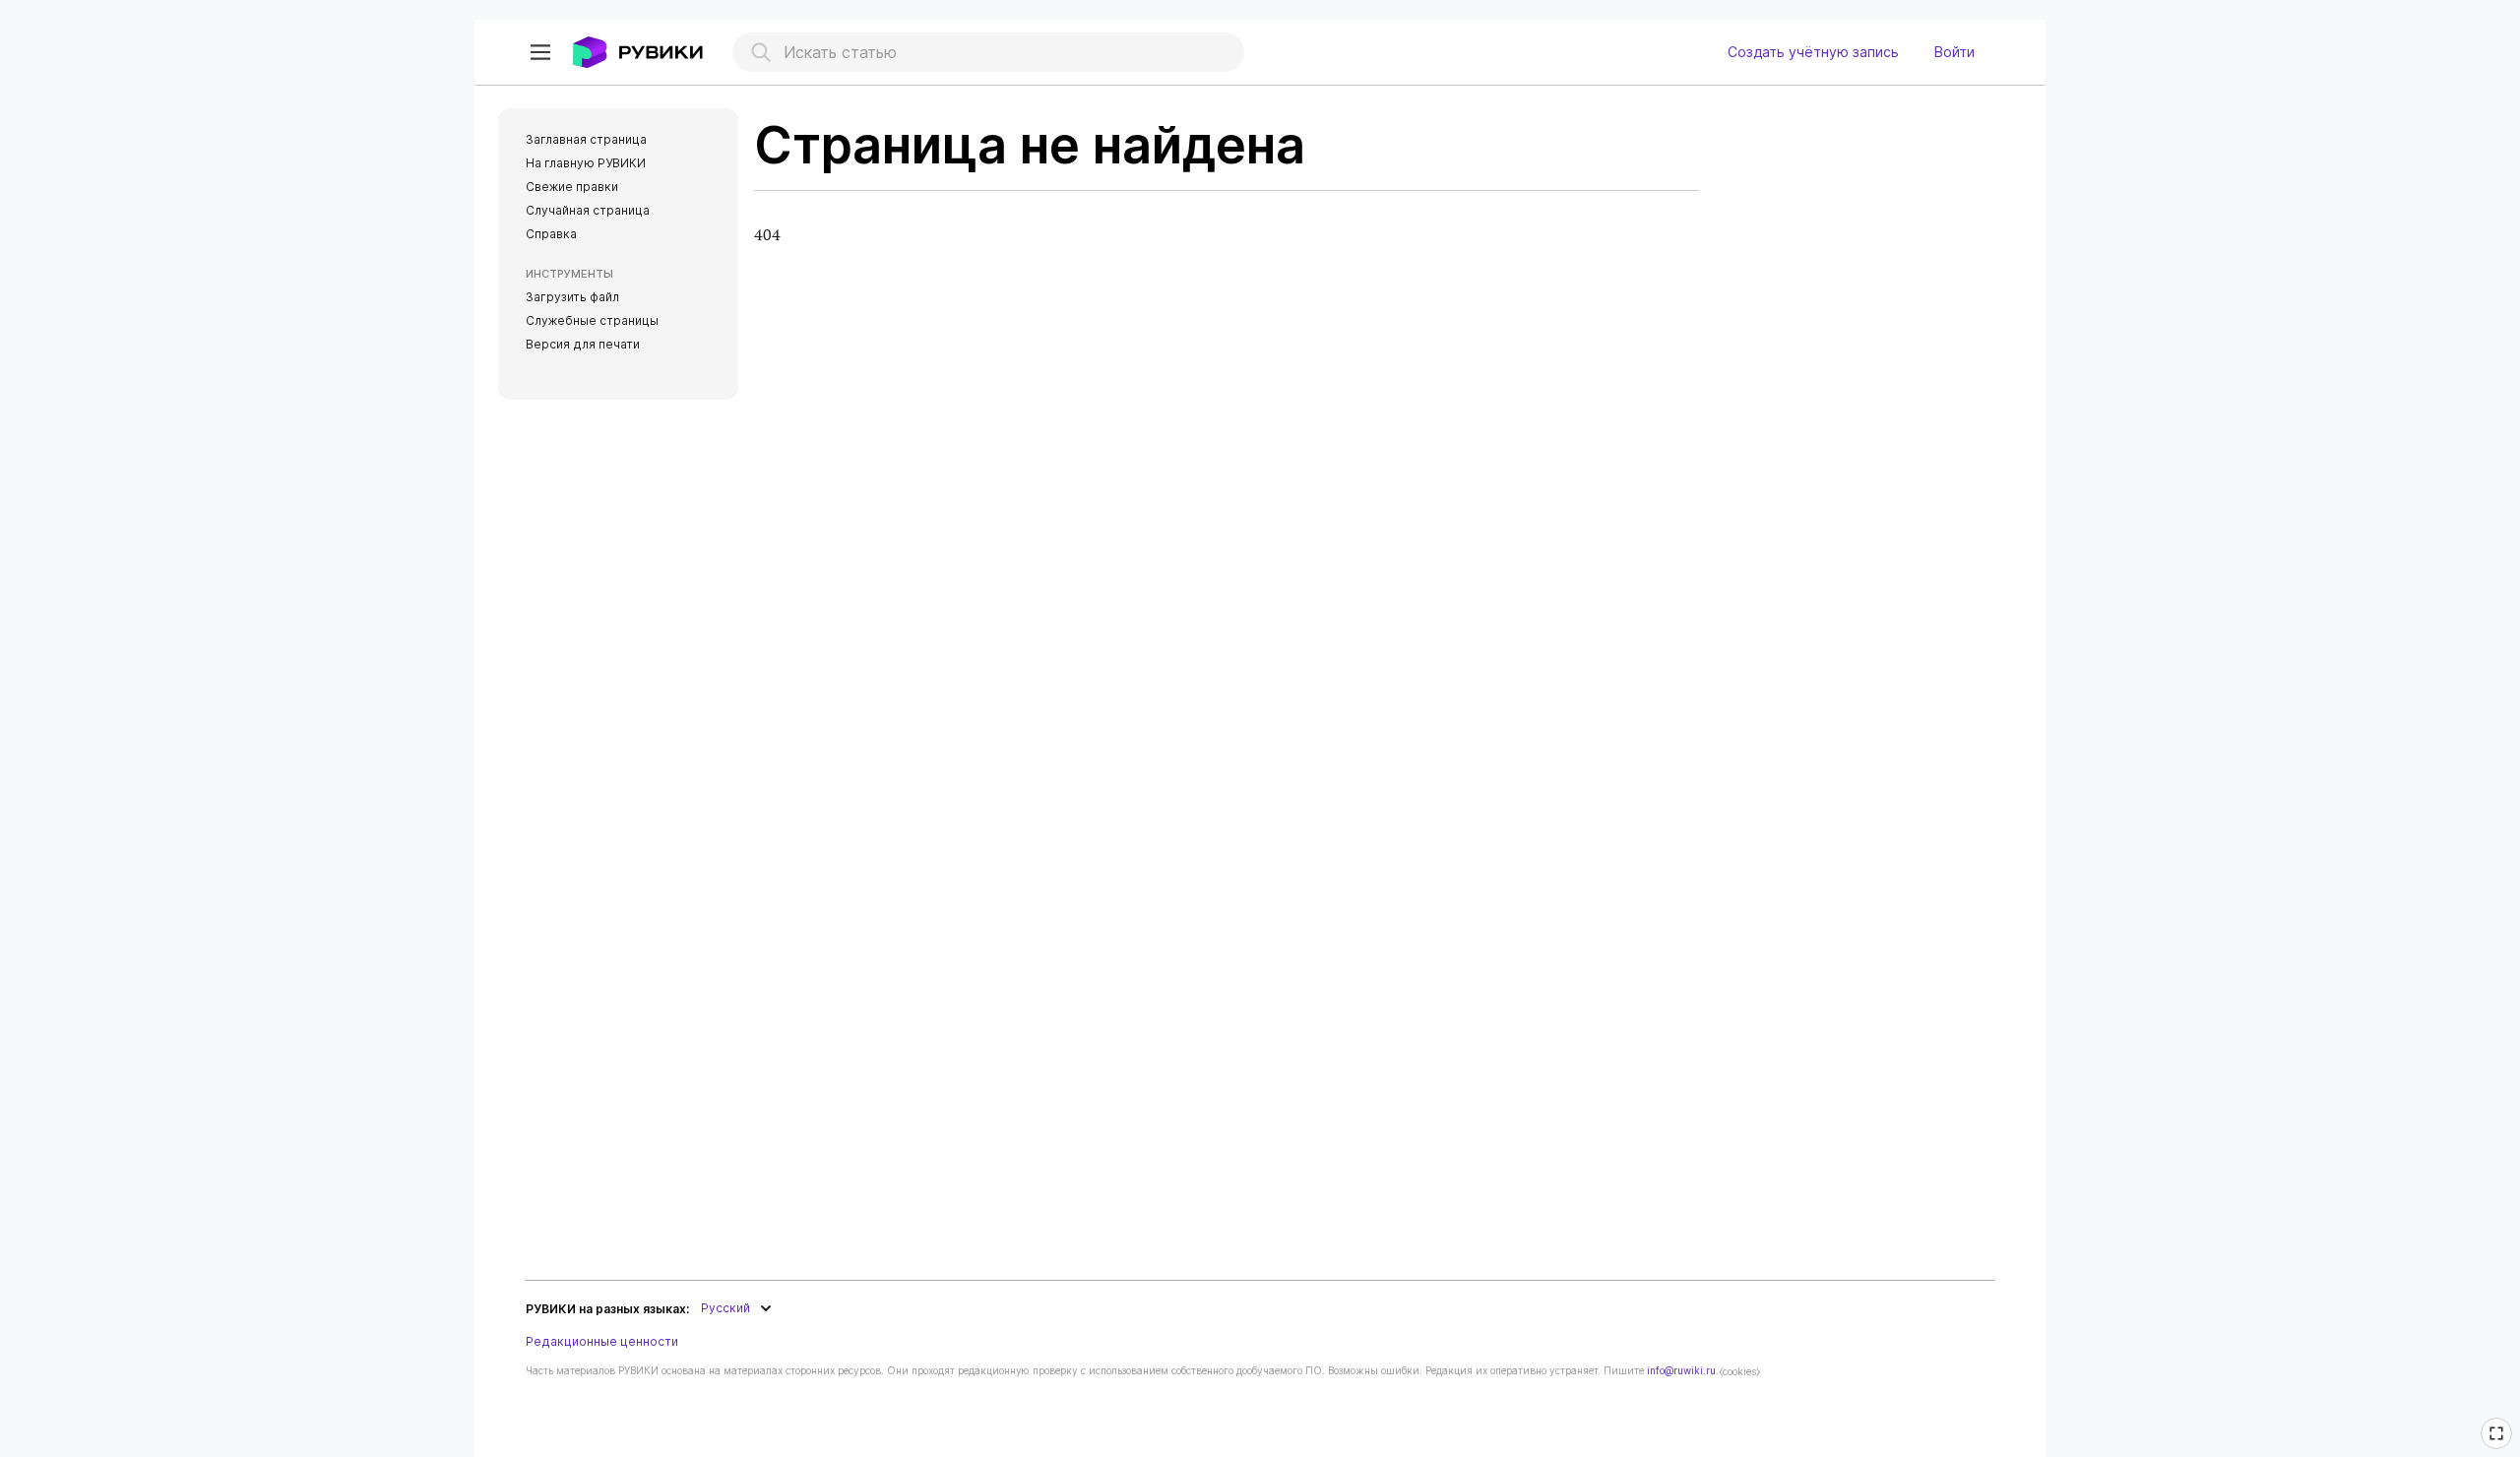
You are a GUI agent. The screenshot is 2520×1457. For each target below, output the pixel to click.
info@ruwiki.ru (1681, 1370)
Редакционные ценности (602, 1341)
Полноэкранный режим (2499, 1446)
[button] (540, 52)
